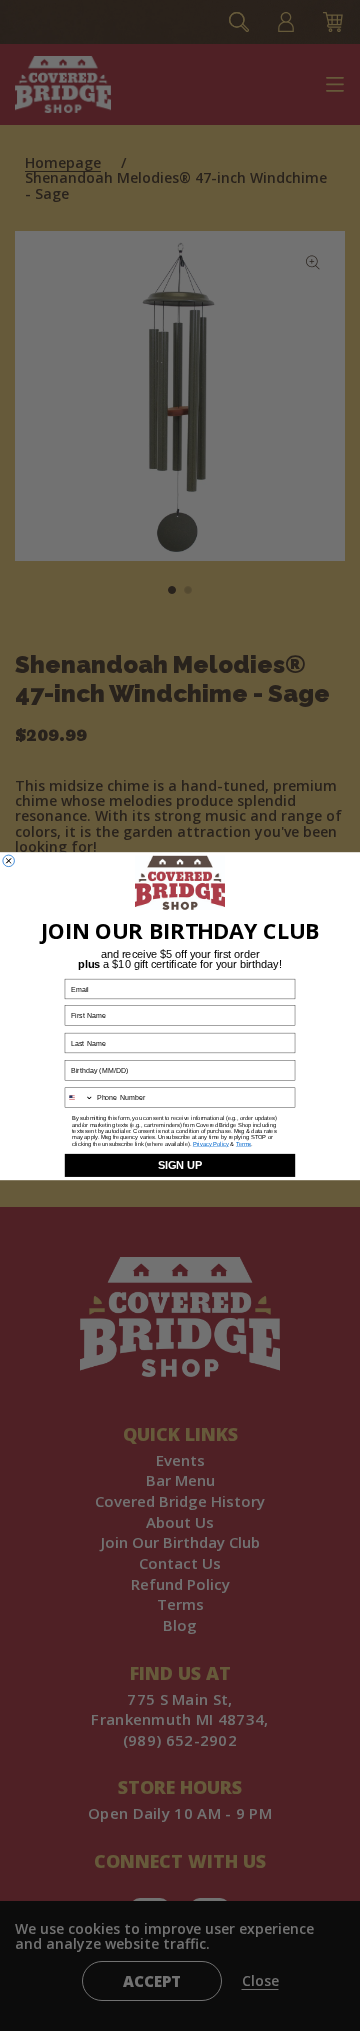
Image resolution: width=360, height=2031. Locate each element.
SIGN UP (180, 1165)
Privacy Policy (211, 1143)
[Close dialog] (9, 861)
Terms (243, 1143)
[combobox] (79, 1097)
